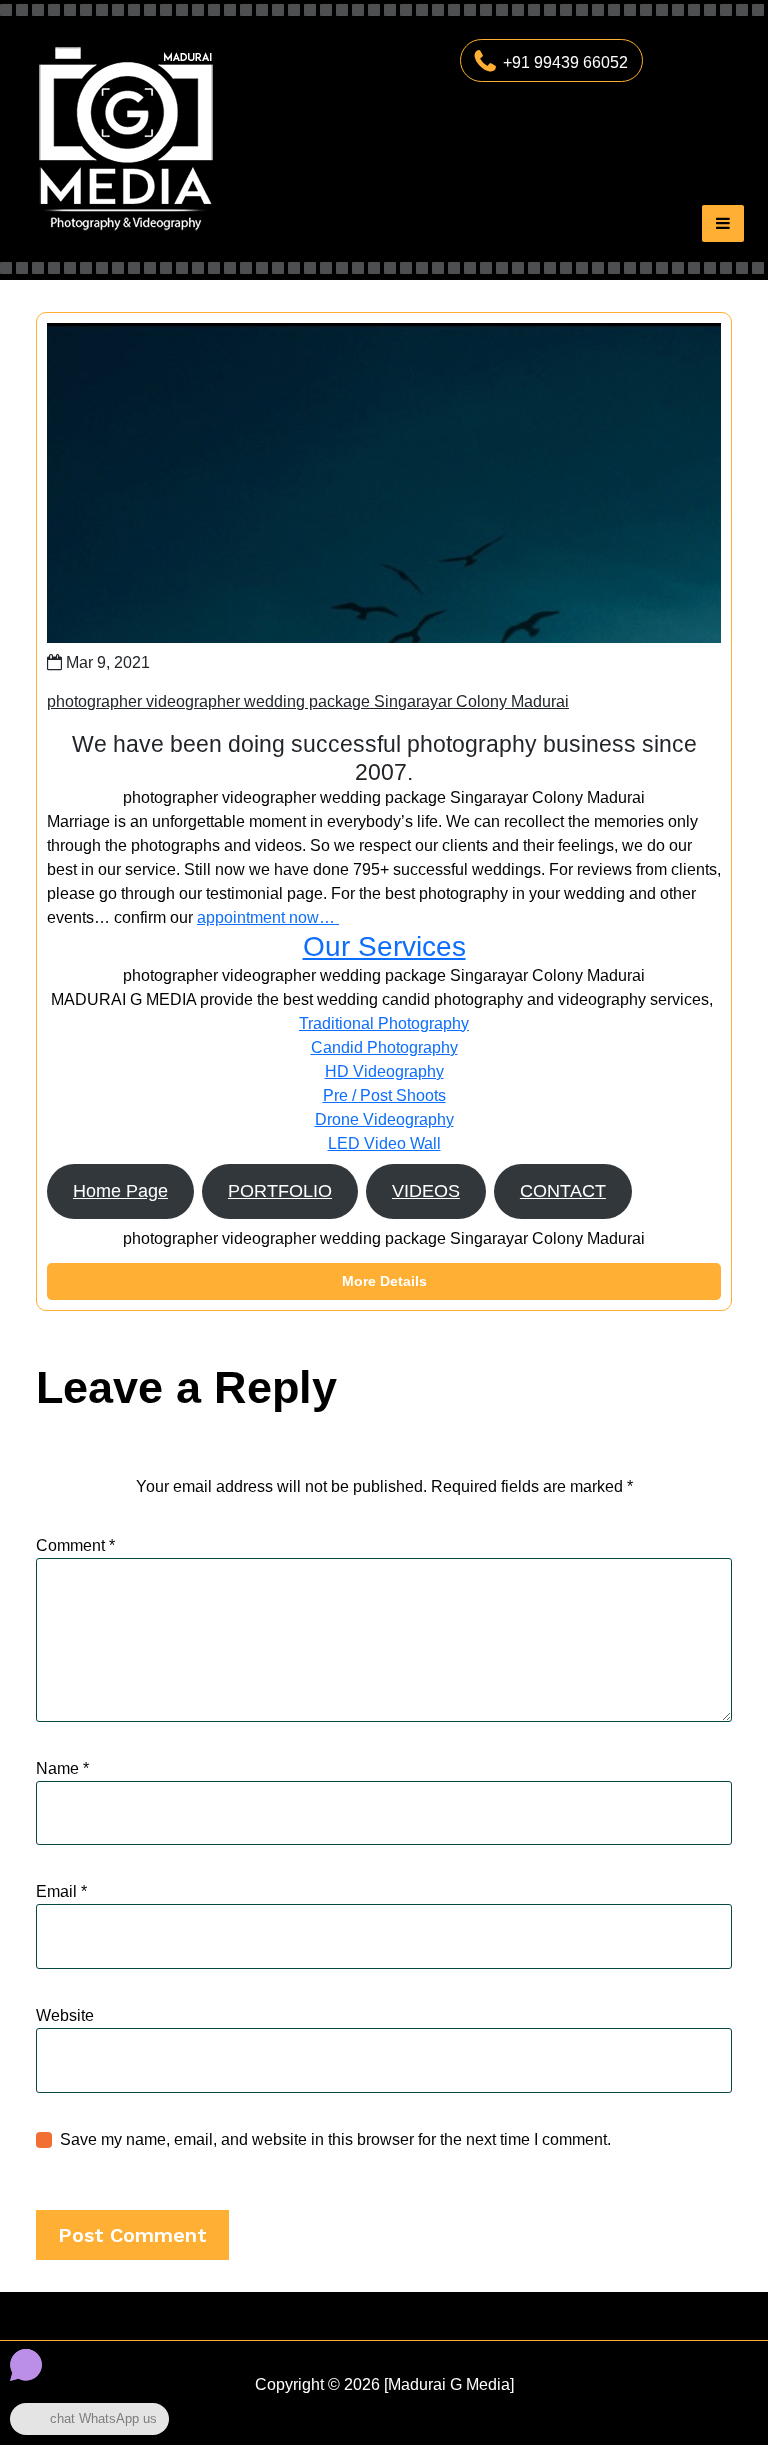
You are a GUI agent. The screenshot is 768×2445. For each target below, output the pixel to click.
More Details (384, 1281)
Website (65, 2015)
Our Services (384, 946)
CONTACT (563, 1191)
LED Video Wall (384, 1143)
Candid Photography (384, 1047)
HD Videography (384, 1071)
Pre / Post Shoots (384, 1095)
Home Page (120, 1191)
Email (61, 1891)
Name (62, 1768)
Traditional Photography (384, 1023)
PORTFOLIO (280, 1191)
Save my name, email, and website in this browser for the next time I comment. (335, 2139)
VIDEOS (426, 1191)
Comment (75, 1545)
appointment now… (268, 917)
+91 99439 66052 (565, 62)
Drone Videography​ (384, 1119)
